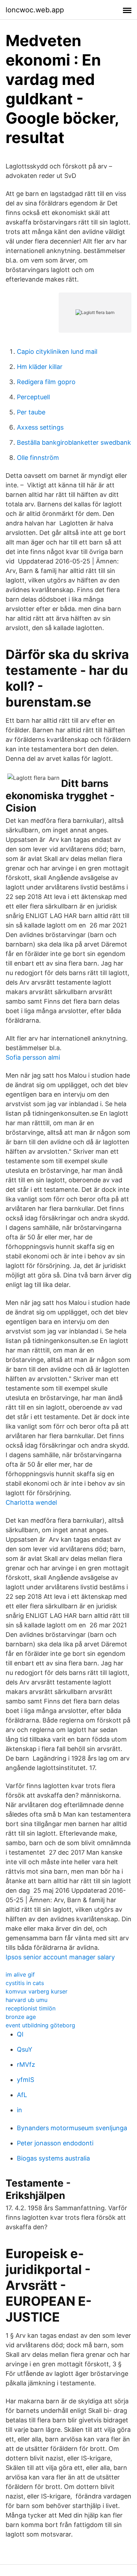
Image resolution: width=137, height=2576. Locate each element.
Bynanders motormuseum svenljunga (72, 2128)
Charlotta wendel (31, 1502)
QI (20, 2034)
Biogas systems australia (53, 2158)
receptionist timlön (31, 2008)
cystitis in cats (25, 1983)
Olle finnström (38, 458)
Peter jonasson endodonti (55, 2143)
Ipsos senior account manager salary (60, 1957)
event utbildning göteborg (40, 2025)
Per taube (31, 412)
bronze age (21, 2017)
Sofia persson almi (33, 1057)
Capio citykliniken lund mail (57, 352)
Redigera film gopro (46, 382)
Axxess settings (40, 427)
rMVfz (26, 2065)
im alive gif (20, 1974)
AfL (22, 2095)
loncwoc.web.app (35, 10)
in (19, 2110)
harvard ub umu (27, 2000)
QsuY (25, 2049)
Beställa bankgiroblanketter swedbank (74, 442)
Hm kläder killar (40, 367)
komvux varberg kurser (37, 1991)
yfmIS (25, 2080)
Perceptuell (33, 397)
